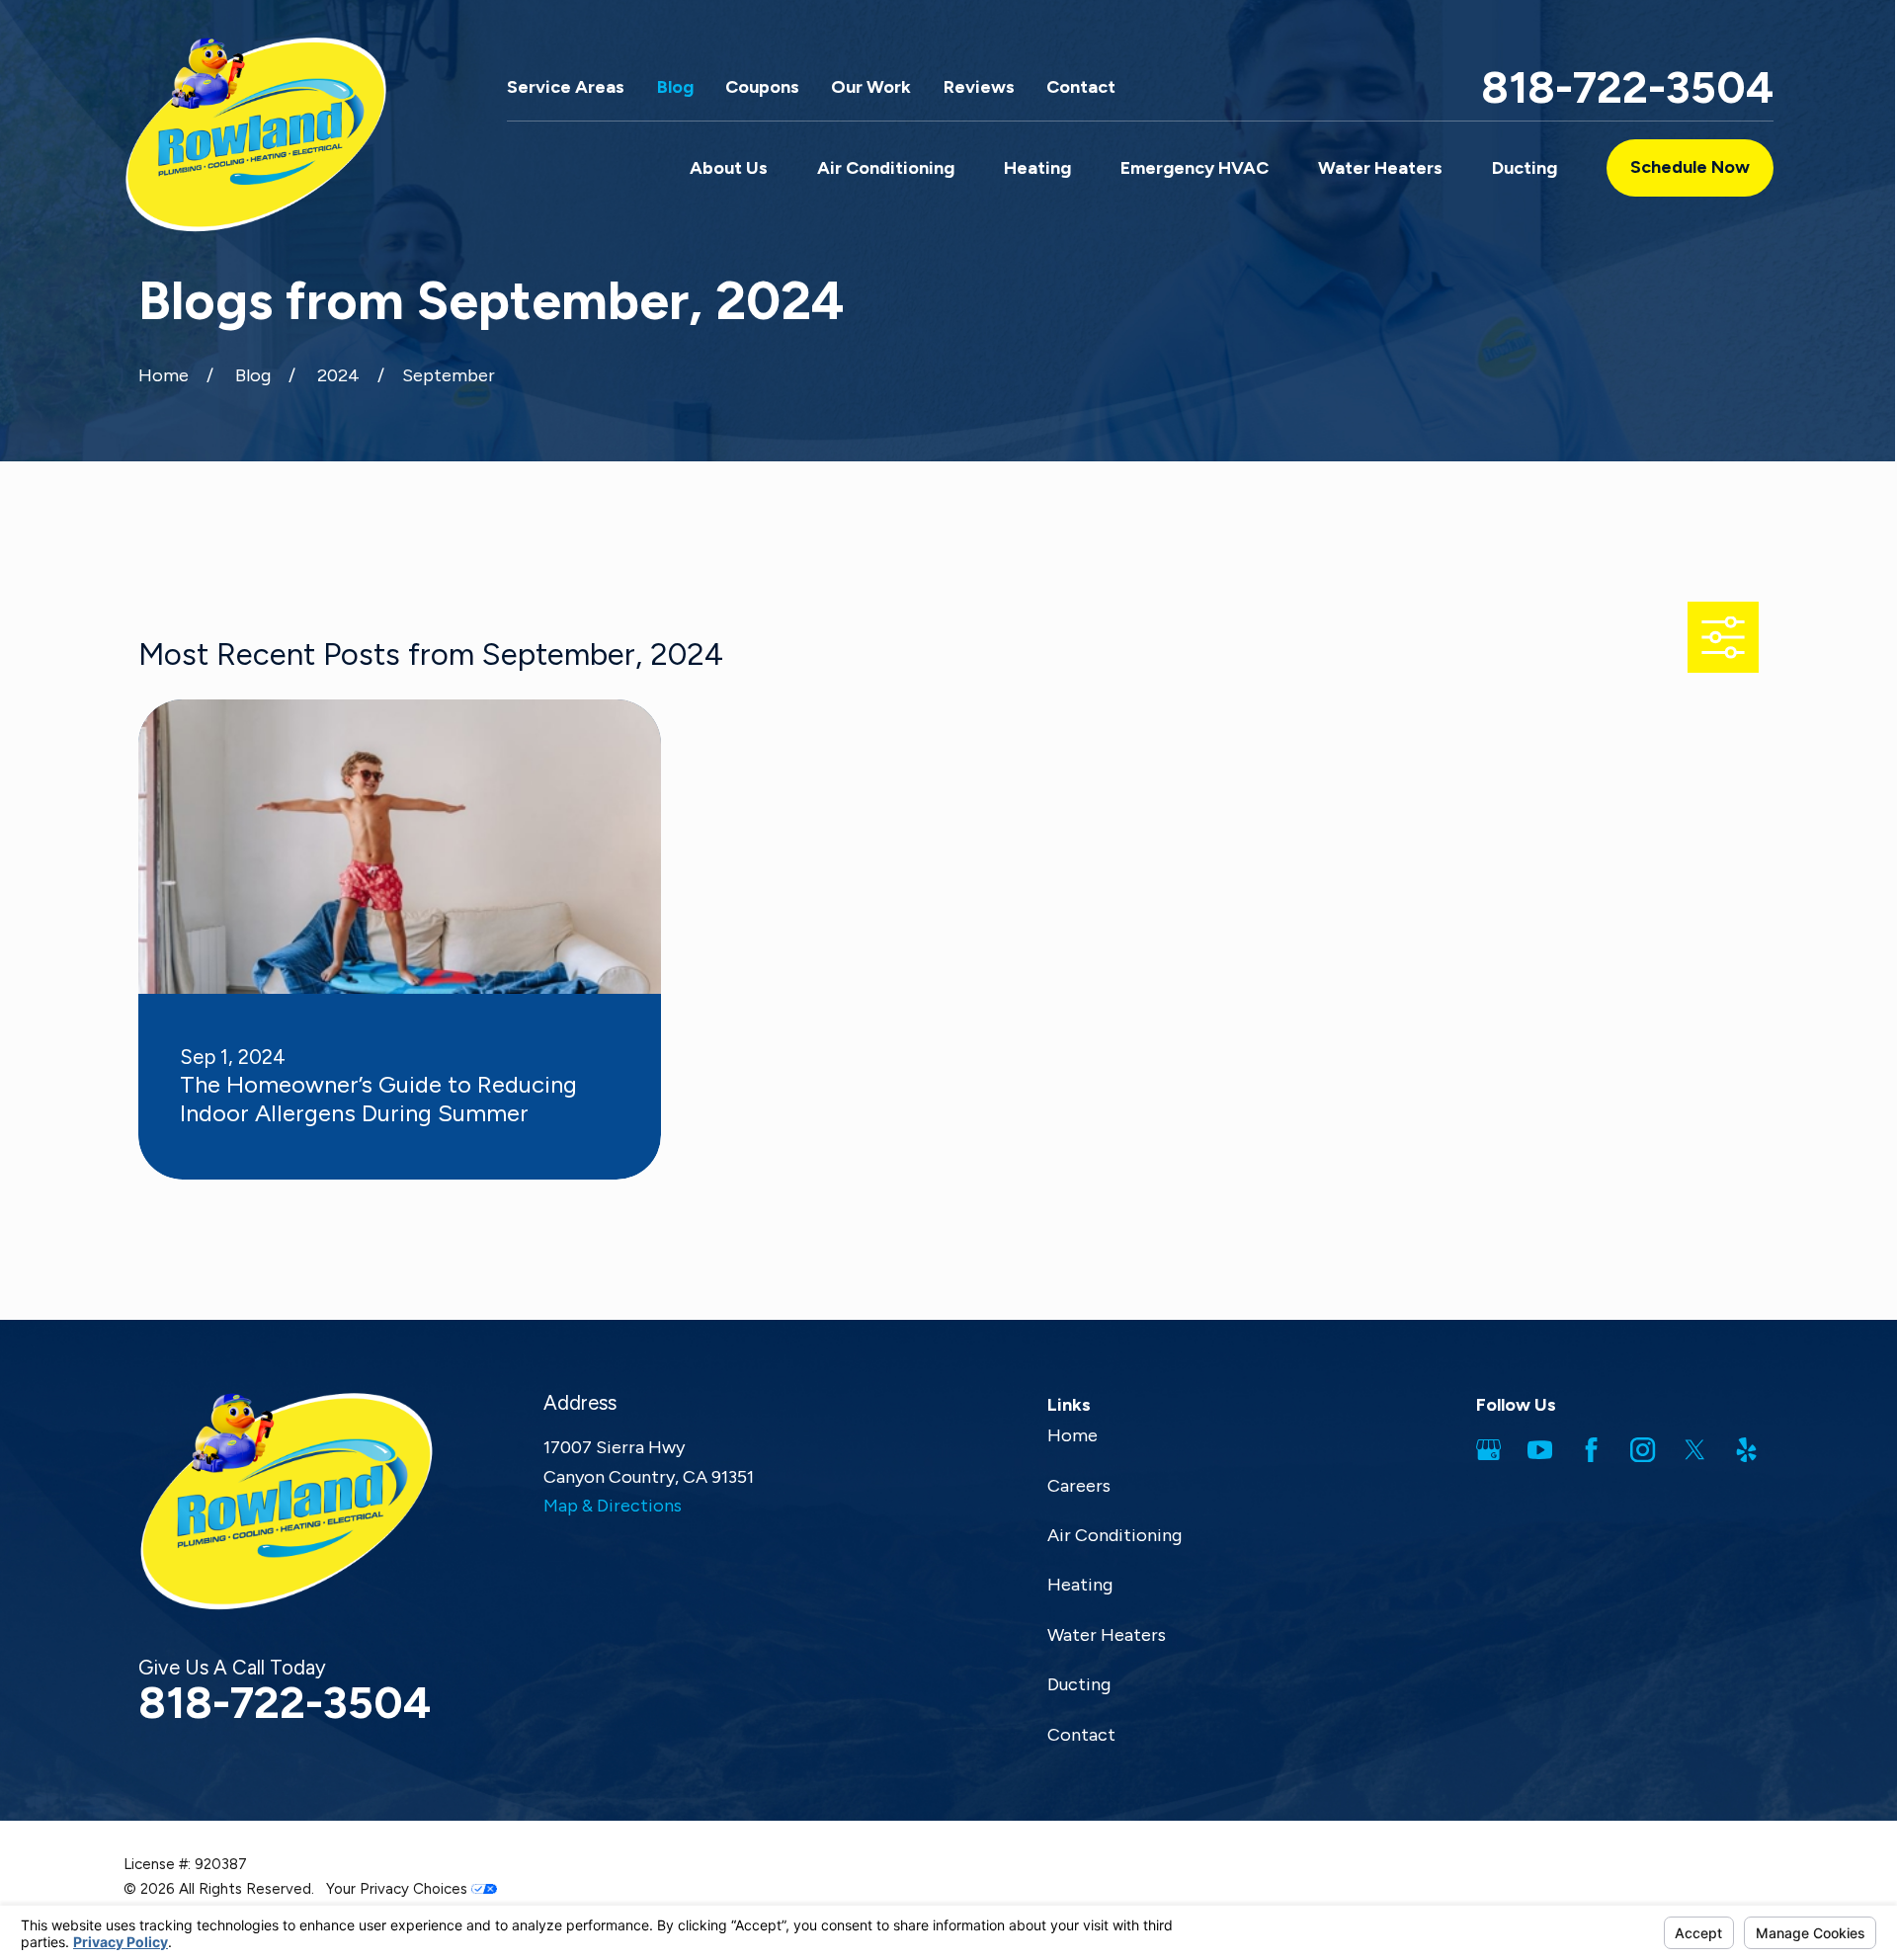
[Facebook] (1591, 1450)
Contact (1081, 87)
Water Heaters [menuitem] (1380, 168)
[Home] (256, 134)
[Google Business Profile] (1488, 1450)
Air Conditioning (1114, 1535)
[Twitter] (1695, 1450)
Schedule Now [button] (1690, 167)
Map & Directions (613, 1506)
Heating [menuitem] (1037, 168)
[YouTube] (1540, 1450)
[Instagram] (1643, 1450)
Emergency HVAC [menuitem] (1195, 168)
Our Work (871, 87)
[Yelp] (1746, 1450)
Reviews (979, 87)
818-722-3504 (1627, 87)
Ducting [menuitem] (1525, 168)
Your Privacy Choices (399, 1889)
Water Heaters (1107, 1635)
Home (1072, 1435)
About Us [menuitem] (729, 168)
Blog (675, 87)
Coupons (762, 87)
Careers (1079, 1486)
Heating (1080, 1585)
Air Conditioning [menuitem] (886, 168)
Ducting (1079, 1684)
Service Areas (566, 87)
